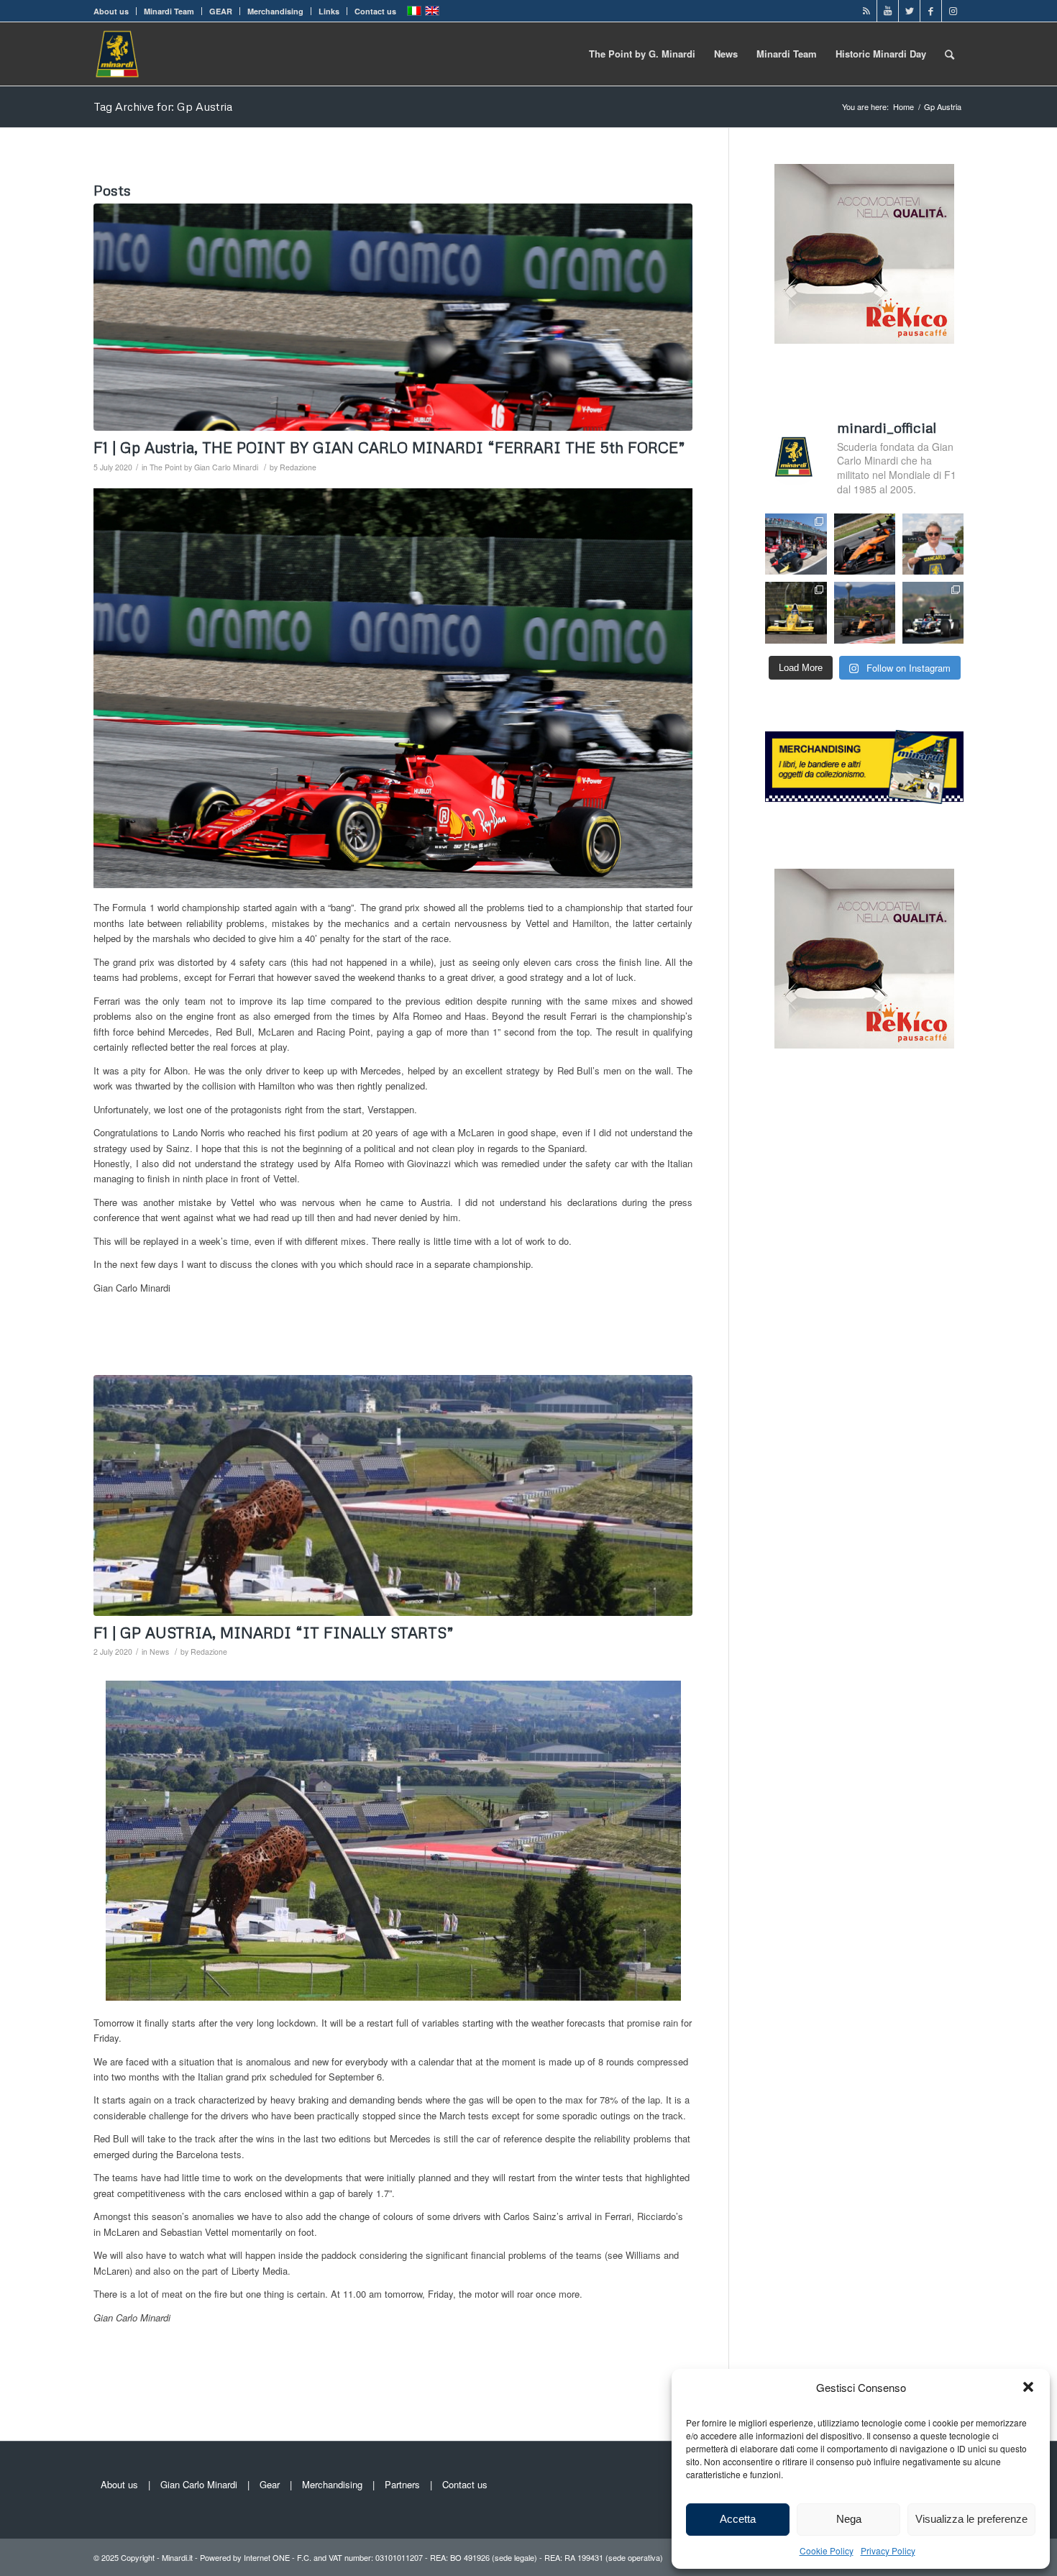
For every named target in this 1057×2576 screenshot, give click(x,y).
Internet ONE (267, 2557)
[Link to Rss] (866, 11)
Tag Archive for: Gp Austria (163, 106)
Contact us (375, 11)
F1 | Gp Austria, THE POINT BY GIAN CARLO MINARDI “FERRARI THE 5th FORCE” (389, 447)
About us (111, 11)
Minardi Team (169, 11)
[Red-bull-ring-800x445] (393, 1495)
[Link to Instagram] (953, 11)
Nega (849, 2519)
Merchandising (275, 11)
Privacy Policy (888, 2550)
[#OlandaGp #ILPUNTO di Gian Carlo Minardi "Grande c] (865, 544)
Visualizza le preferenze (971, 2519)
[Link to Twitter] (909, 11)
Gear (270, 2484)
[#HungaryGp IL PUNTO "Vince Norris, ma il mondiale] (865, 612)
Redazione (298, 467)
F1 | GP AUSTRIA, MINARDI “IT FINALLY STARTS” (274, 1632)
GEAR (221, 11)
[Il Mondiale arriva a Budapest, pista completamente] (933, 612)
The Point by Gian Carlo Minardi (204, 467)
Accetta (738, 2519)
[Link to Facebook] (931, 11)
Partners (402, 2484)
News (159, 1652)
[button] (1028, 2387)
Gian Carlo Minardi (199, 2484)
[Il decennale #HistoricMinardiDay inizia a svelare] (796, 544)
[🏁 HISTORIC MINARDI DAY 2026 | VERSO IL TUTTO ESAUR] (796, 612)
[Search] (950, 54)
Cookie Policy (827, 2550)
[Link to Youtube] (888, 11)
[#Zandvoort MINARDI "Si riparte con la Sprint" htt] (933, 544)
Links (329, 11)
